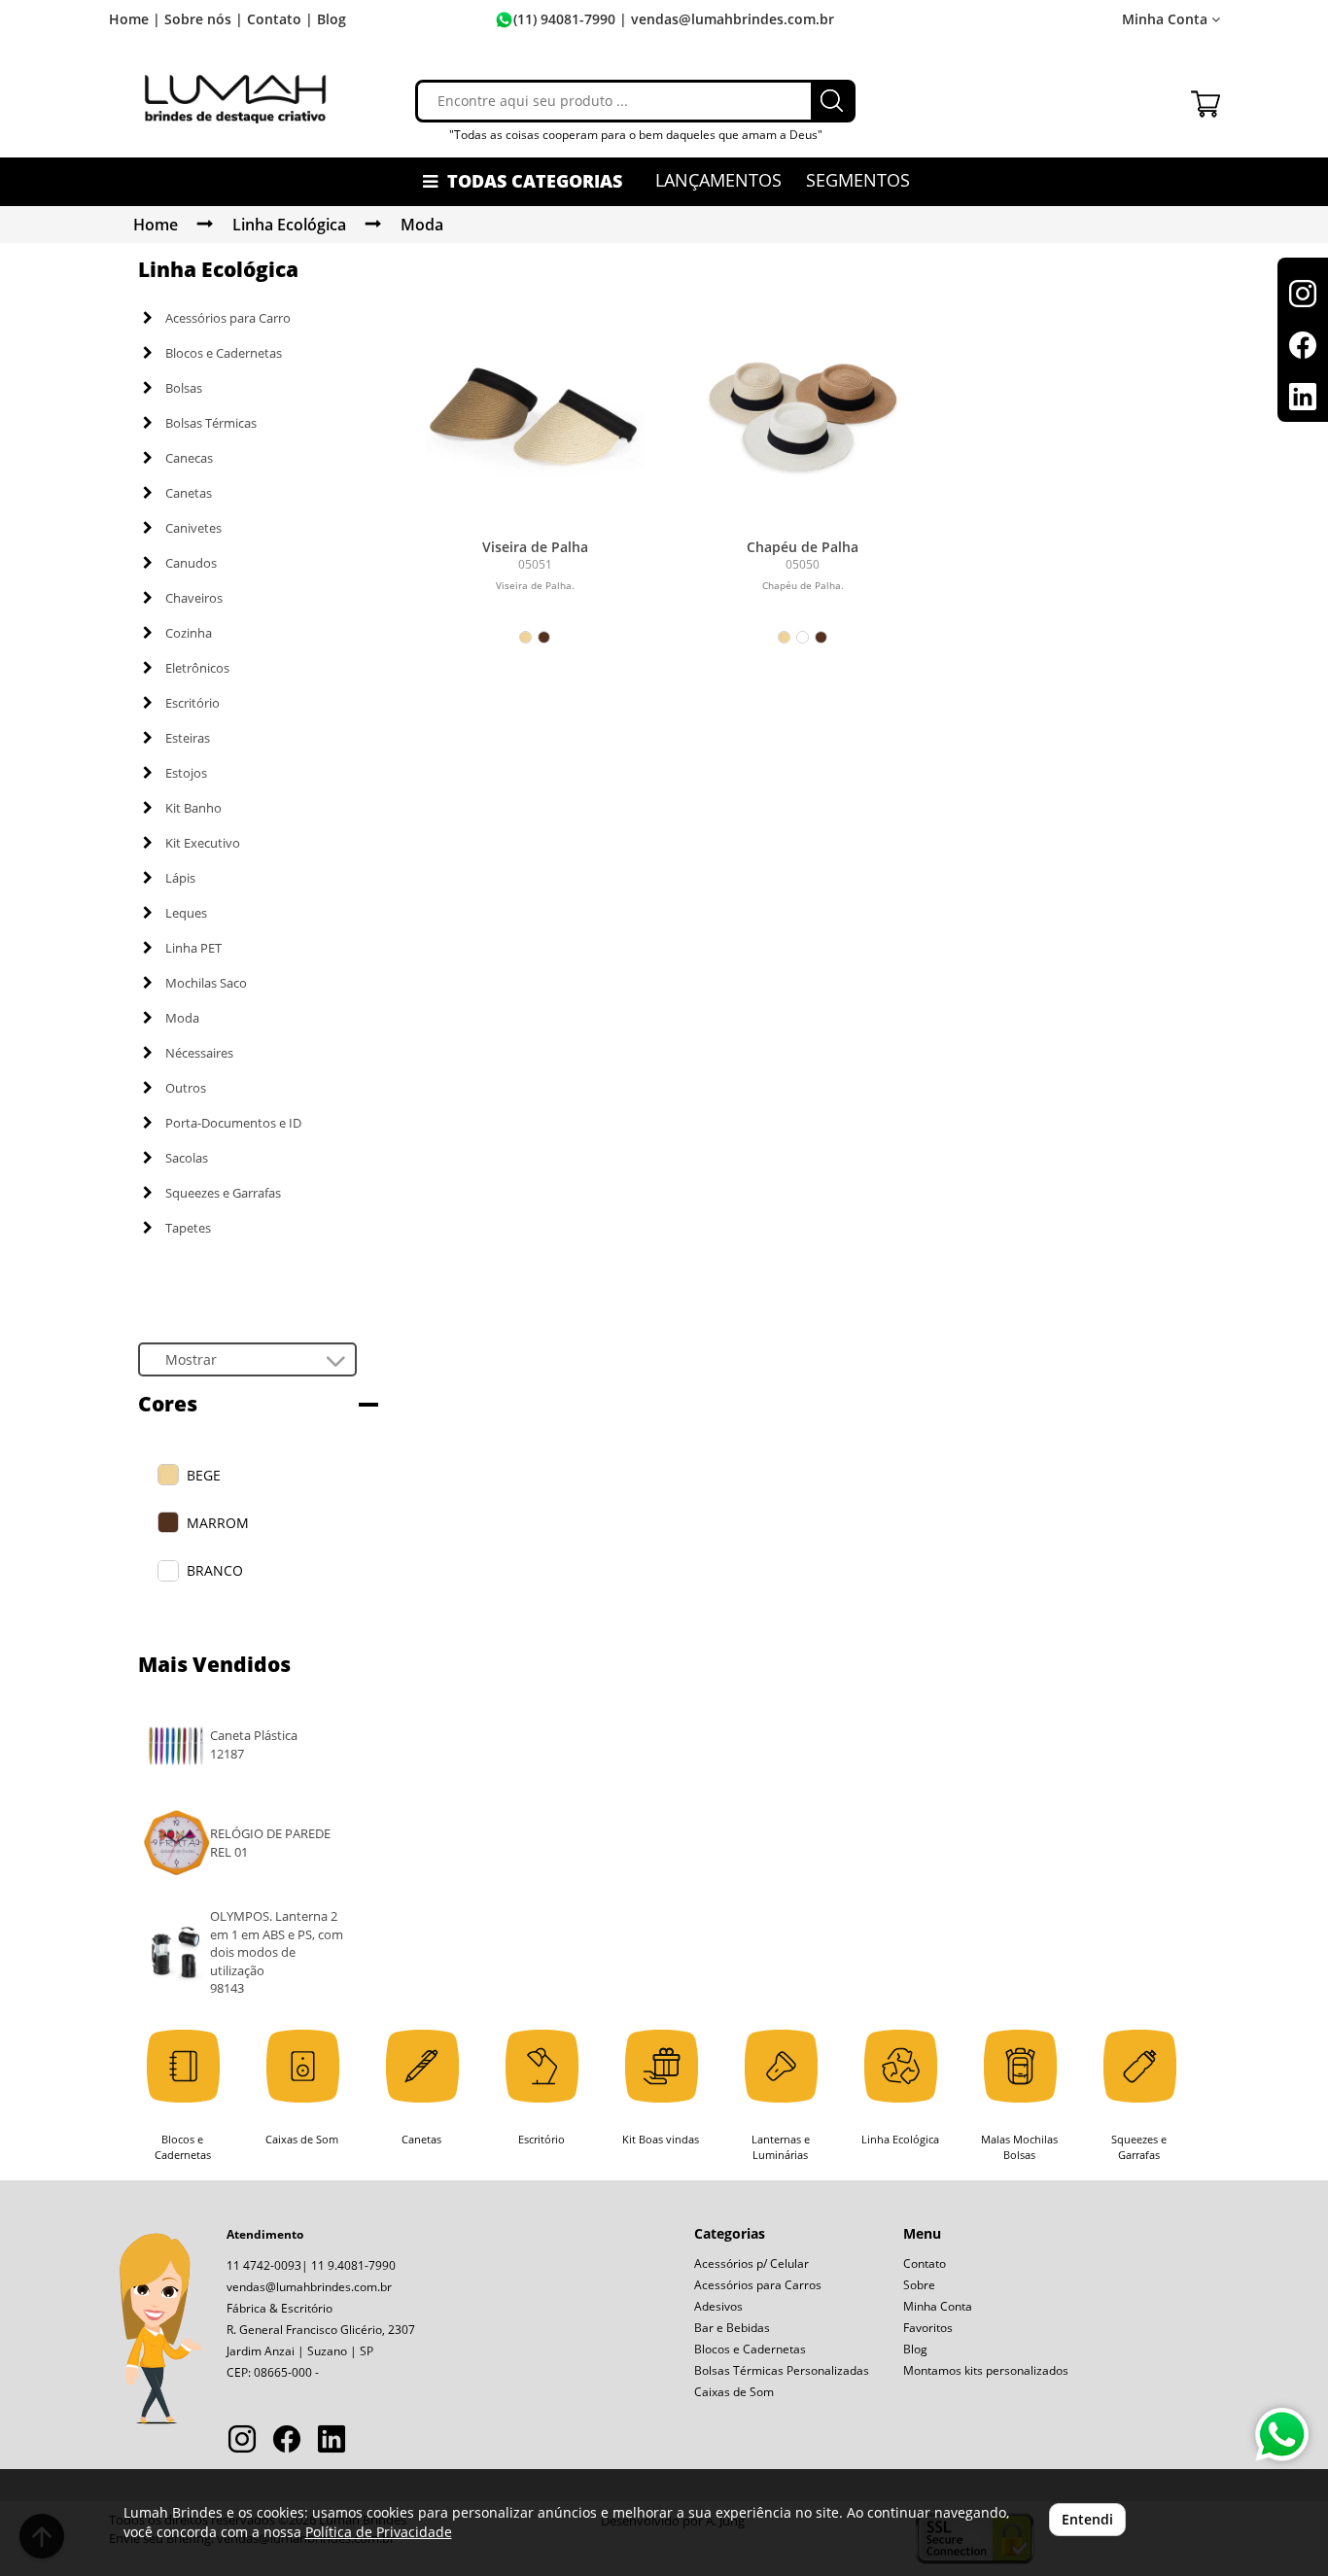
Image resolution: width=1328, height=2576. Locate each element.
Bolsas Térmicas (211, 423)
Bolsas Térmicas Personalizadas (782, 2370)
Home (156, 225)
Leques (186, 913)
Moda (422, 225)
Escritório (192, 703)
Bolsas (184, 388)
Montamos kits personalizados (986, 2370)
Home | (135, 19)
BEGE (204, 1475)
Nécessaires (199, 1053)
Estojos (186, 773)
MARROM (218, 1523)
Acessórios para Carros (758, 2285)
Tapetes (188, 1228)
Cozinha (189, 633)
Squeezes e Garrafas (223, 1193)
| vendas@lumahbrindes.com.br (725, 19)
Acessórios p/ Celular (751, 2263)
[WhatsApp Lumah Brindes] (1282, 2435)
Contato (925, 2263)
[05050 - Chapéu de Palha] (803, 420)
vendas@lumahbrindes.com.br (309, 2287)
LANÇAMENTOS (718, 180)
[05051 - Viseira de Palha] (535, 420)
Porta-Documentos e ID (233, 1123)
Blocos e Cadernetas (224, 353)
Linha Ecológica (289, 225)
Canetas (189, 493)
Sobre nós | (204, 19)
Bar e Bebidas (732, 2328)
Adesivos (718, 2306)
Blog (332, 19)
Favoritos (928, 2328)
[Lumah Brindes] (235, 98)
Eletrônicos (197, 668)
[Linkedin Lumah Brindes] (332, 2441)
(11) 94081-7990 (564, 19)
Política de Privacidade (379, 2532)
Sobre (919, 2285)
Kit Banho (193, 808)
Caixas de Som (734, 2392)
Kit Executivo (203, 843)
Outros (186, 1088)
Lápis (180, 878)
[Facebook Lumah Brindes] (287, 2441)
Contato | (280, 19)
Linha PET (193, 948)
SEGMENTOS (858, 180)
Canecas (189, 458)
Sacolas (187, 1158)
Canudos (191, 563)
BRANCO (215, 1570)
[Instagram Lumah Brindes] (242, 2441)
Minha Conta (938, 2306)
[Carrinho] (1206, 99)
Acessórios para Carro (228, 318)
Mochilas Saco (206, 983)
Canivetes (193, 528)
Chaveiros (194, 598)
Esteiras (188, 738)
